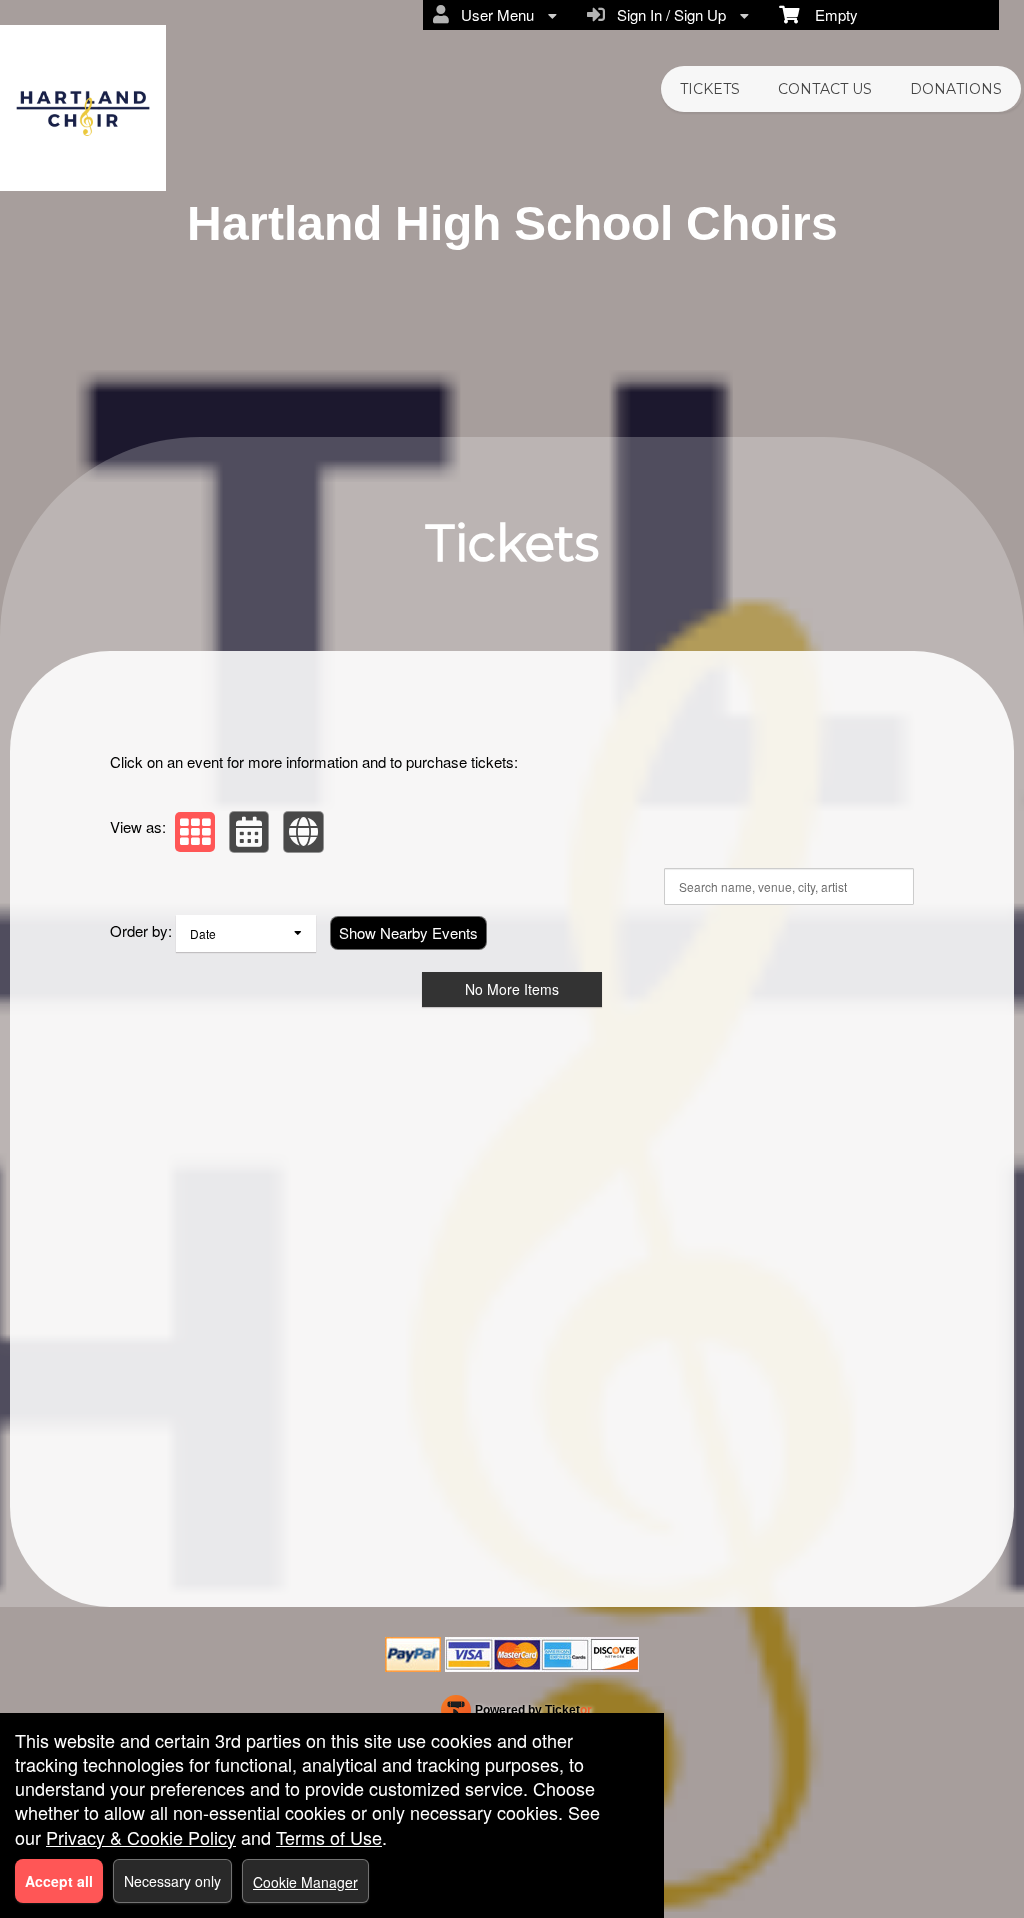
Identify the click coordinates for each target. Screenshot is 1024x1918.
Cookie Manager (305, 1882)
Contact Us (825, 89)
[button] (195, 832)
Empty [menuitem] (828, 14)
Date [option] (203, 933)
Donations (956, 89)
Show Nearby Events (408, 932)
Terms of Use (329, 1837)
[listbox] (246, 933)
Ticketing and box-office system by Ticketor (516, 1714)
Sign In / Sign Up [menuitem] (667, 14)
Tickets (710, 89)
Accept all (59, 1881)
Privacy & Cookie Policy (141, 1837)
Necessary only (172, 1881)
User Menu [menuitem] (493, 14)
